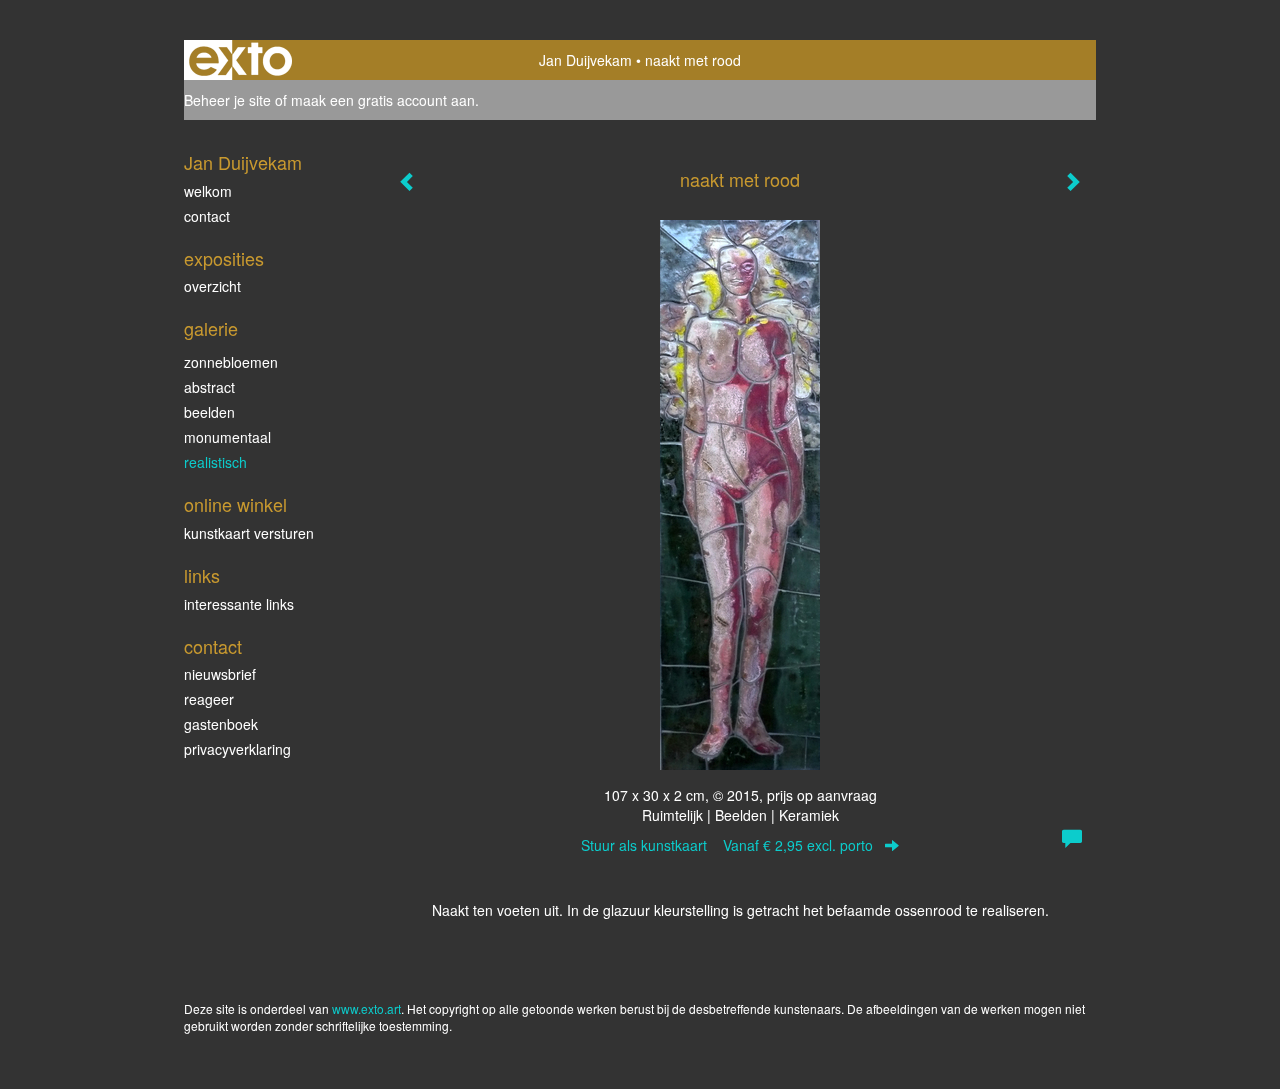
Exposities (224, 258)
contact (207, 216)
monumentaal (227, 437)
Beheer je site (227, 100)
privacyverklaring (237, 749)
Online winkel (235, 504)
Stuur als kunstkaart (727, 845)
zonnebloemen (231, 362)
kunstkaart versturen (249, 533)
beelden (209, 412)
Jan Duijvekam (585, 60)
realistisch (215, 462)
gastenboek (221, 724)
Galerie (211, 328)
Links (202, 575)
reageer (209, 699)
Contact (213, 646)
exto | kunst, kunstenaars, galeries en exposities (240, 60)
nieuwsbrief (220, 674)
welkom (208, 191)
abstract (209, 387)
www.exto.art (366, 1008)
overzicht (212, 286)
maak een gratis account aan (383, 100)
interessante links (239, 604)
